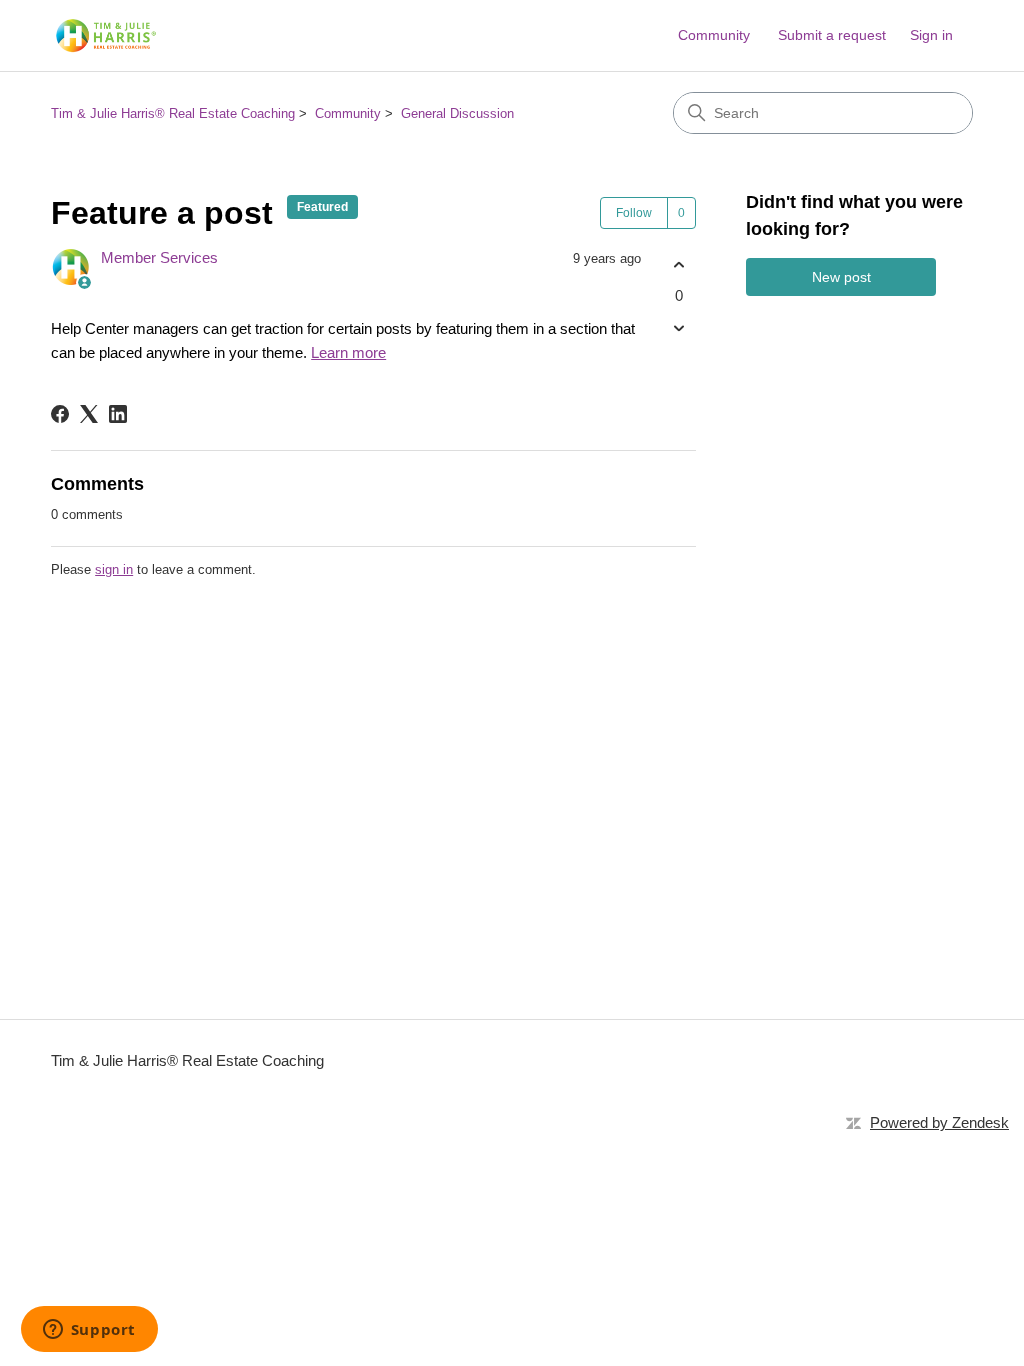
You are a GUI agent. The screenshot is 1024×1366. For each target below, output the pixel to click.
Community (714, 35)
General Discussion (457, 113)
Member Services (159, 257)
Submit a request (832, 35)
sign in (114, 569)
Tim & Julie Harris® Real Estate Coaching (173, 113)
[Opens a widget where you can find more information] (89, 1331)
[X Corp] (89, 414)
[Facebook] (60, 414)
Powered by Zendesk (939, 1122)
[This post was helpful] (678, 264)
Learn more (348, 352)
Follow (634, 213)
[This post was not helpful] (678, 328)
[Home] (103, 35)
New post (841, 277)
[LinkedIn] (118, 414)
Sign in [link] (931, 35)
